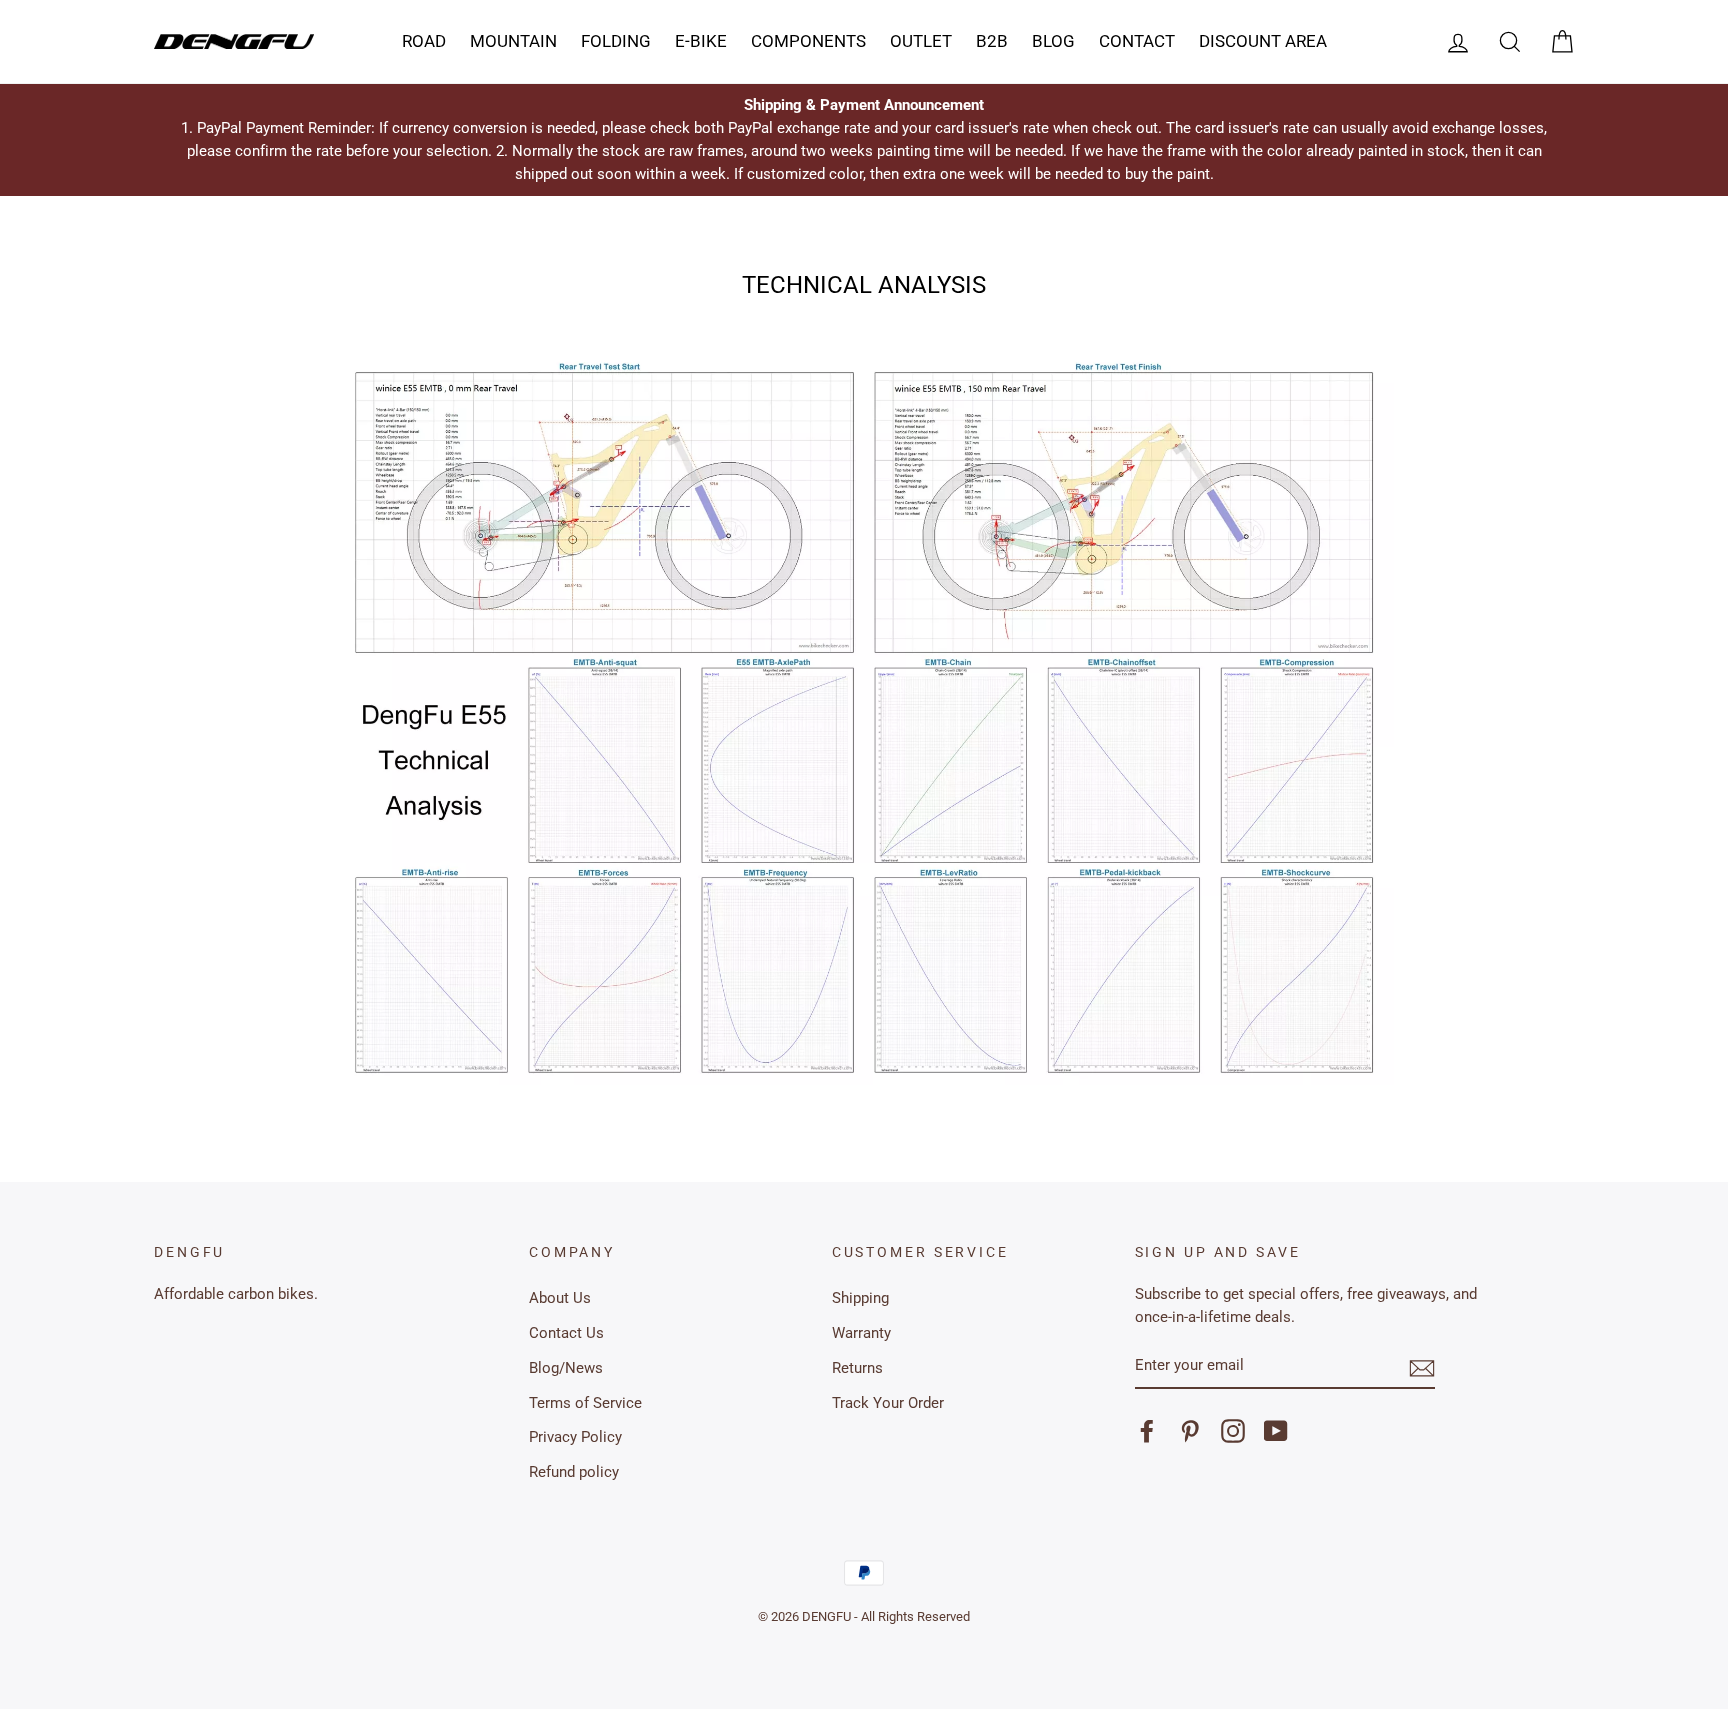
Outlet (921, 41)
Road (424, 41)
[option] (864, 140)
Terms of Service (585, 1403)
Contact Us (566, 1333)
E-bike (701, 41)
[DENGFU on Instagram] (1233, 1431)
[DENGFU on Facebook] (1147, 1431)
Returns (857, 1368)
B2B (992, 41)
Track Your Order (888, 1403)
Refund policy (574, 1472)
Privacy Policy (575, 1437)
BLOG (1053, 41)
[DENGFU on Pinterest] (1190, 1431)
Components (808, 41)
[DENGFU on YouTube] (1276, 1431)
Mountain (513, 41)
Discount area (1263, 41)
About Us (560, 1298)
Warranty (861, 1333)
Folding (616, 41)
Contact (1137, 41)
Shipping (860, 1298)
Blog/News (566, 1368)
